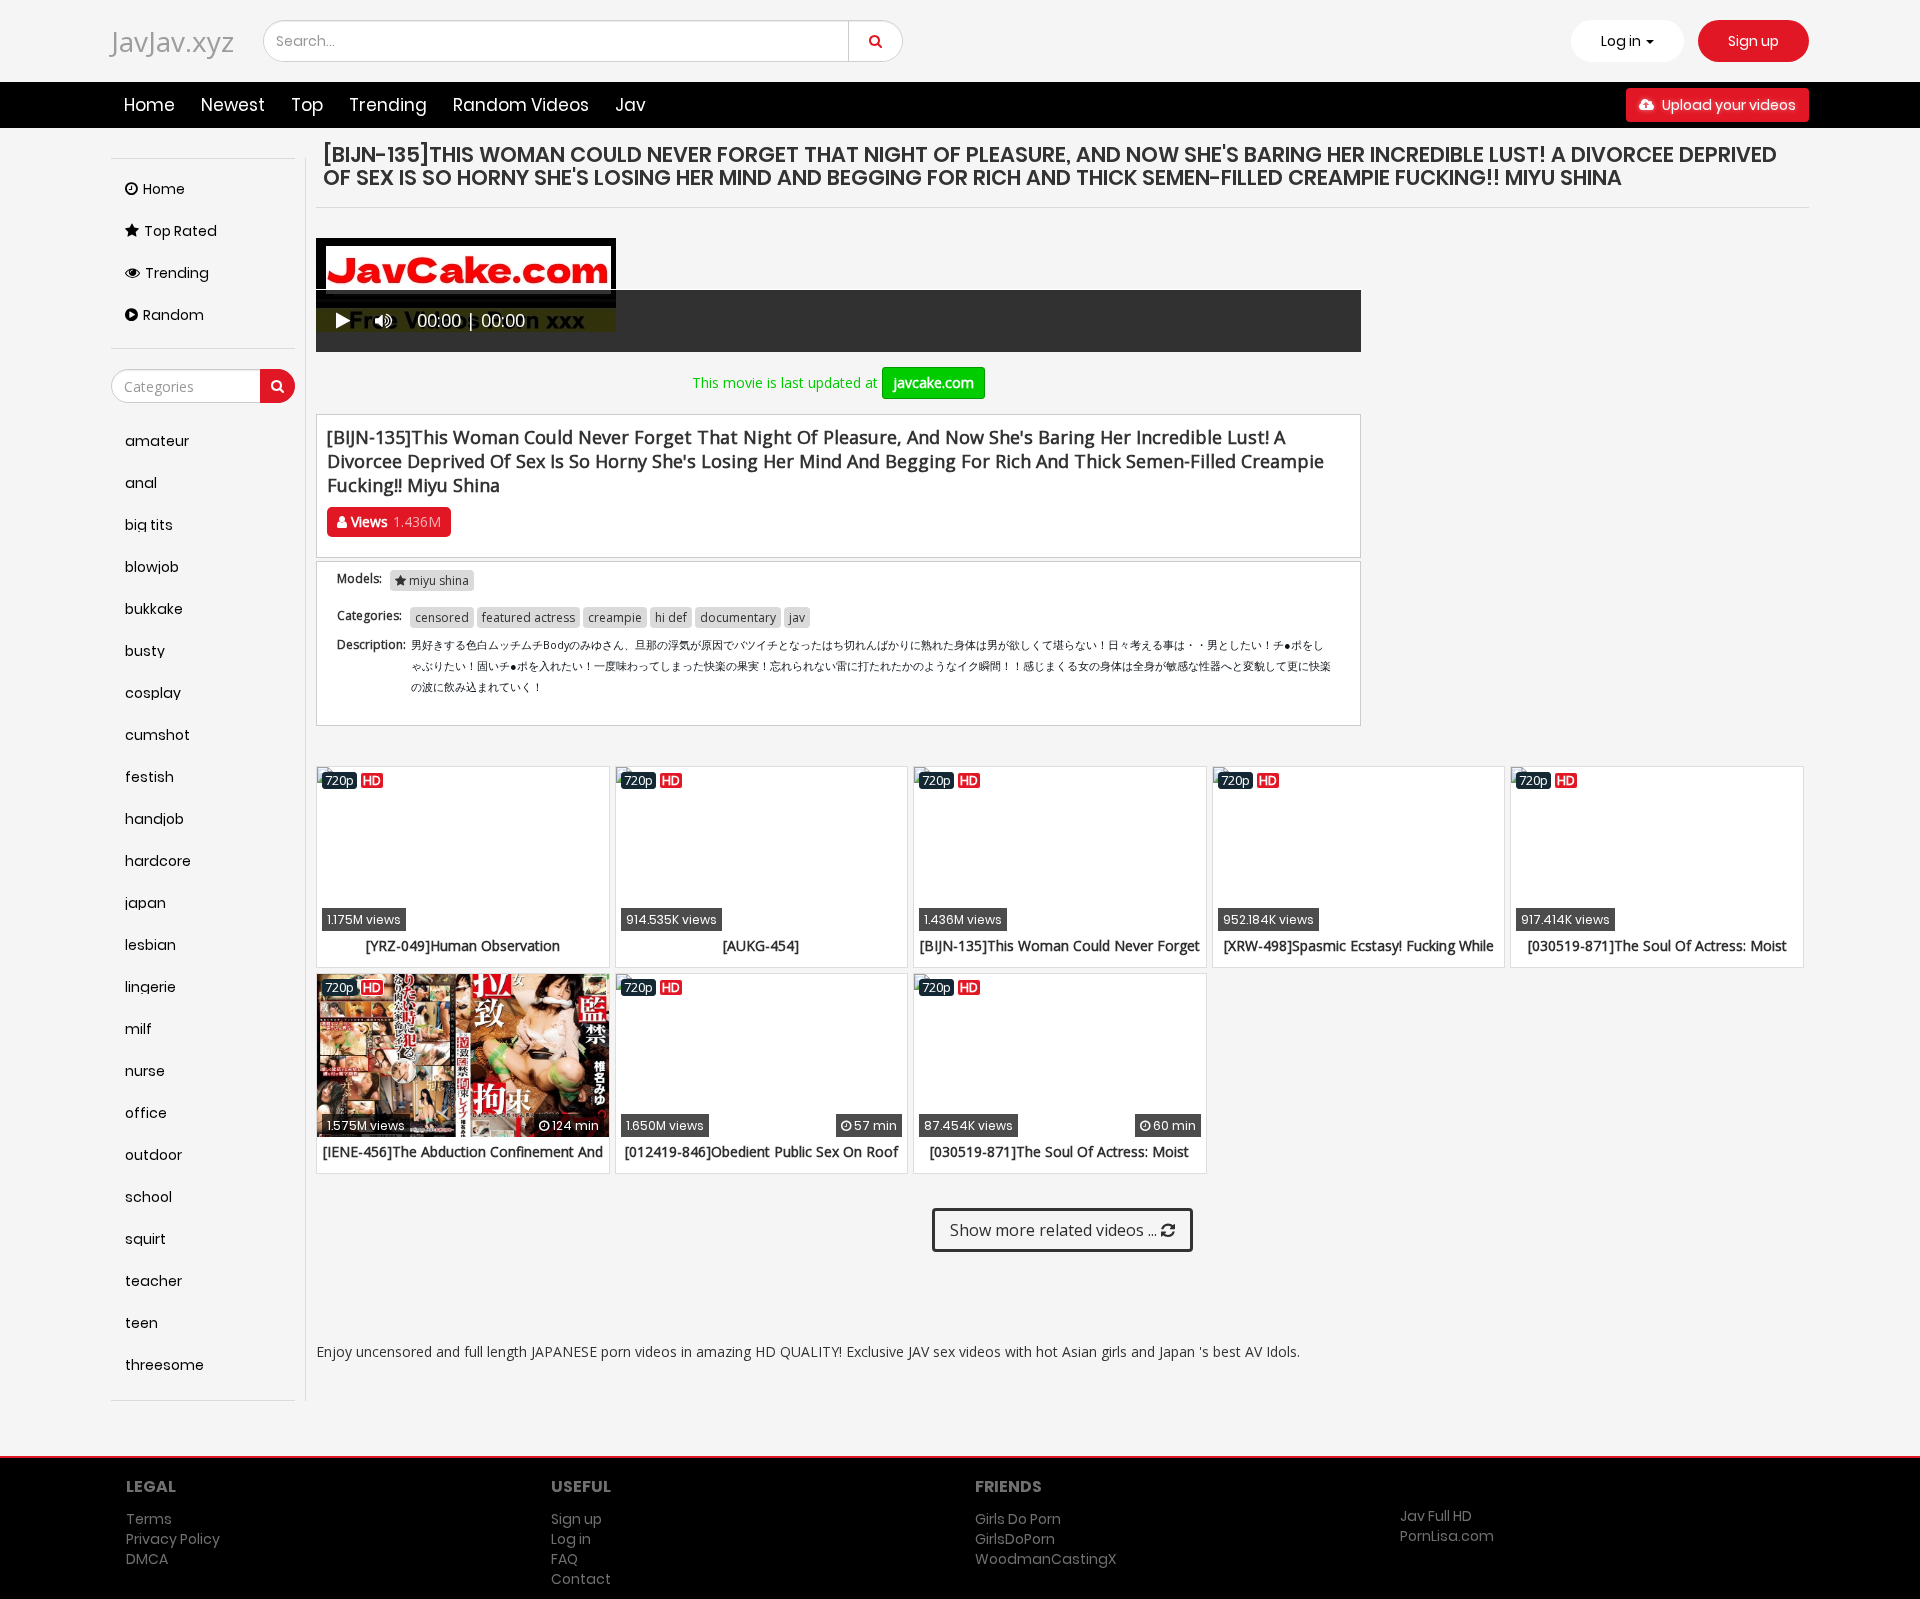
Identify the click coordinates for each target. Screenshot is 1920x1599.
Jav (630, 105)
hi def (671, 617)
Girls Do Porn (1018, 1519)
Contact (581, 1579)
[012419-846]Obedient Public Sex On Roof (761, 1151)
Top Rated (180, 231)
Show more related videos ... (1055, 1230)
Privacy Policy (173, 1539)
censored (442, 617)
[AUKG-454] (761, 945)
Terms (149, 1519)
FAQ (564, 1559)
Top (307, 105)
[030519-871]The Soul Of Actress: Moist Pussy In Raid (1657, 955)
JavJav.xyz (172, 41)
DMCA (147, 1559)
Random (173, 315)
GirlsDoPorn (1015, 1539)
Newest (233, 105)
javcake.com (933, 382)
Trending (388, 105)
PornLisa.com (1447, 1536)
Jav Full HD (1436, 1516)
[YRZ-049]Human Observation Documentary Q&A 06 (463, 955)
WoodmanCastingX (1045, 1559)
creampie (615, 617)
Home (149, 105)
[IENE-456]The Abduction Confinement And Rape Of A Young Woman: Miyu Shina (463, 1161)
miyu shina (437, 580)
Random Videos (521, 105)
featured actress (528, 617)
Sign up (1753, 41)
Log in (571, 1539)
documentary (738, 617)
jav (797, 617)
